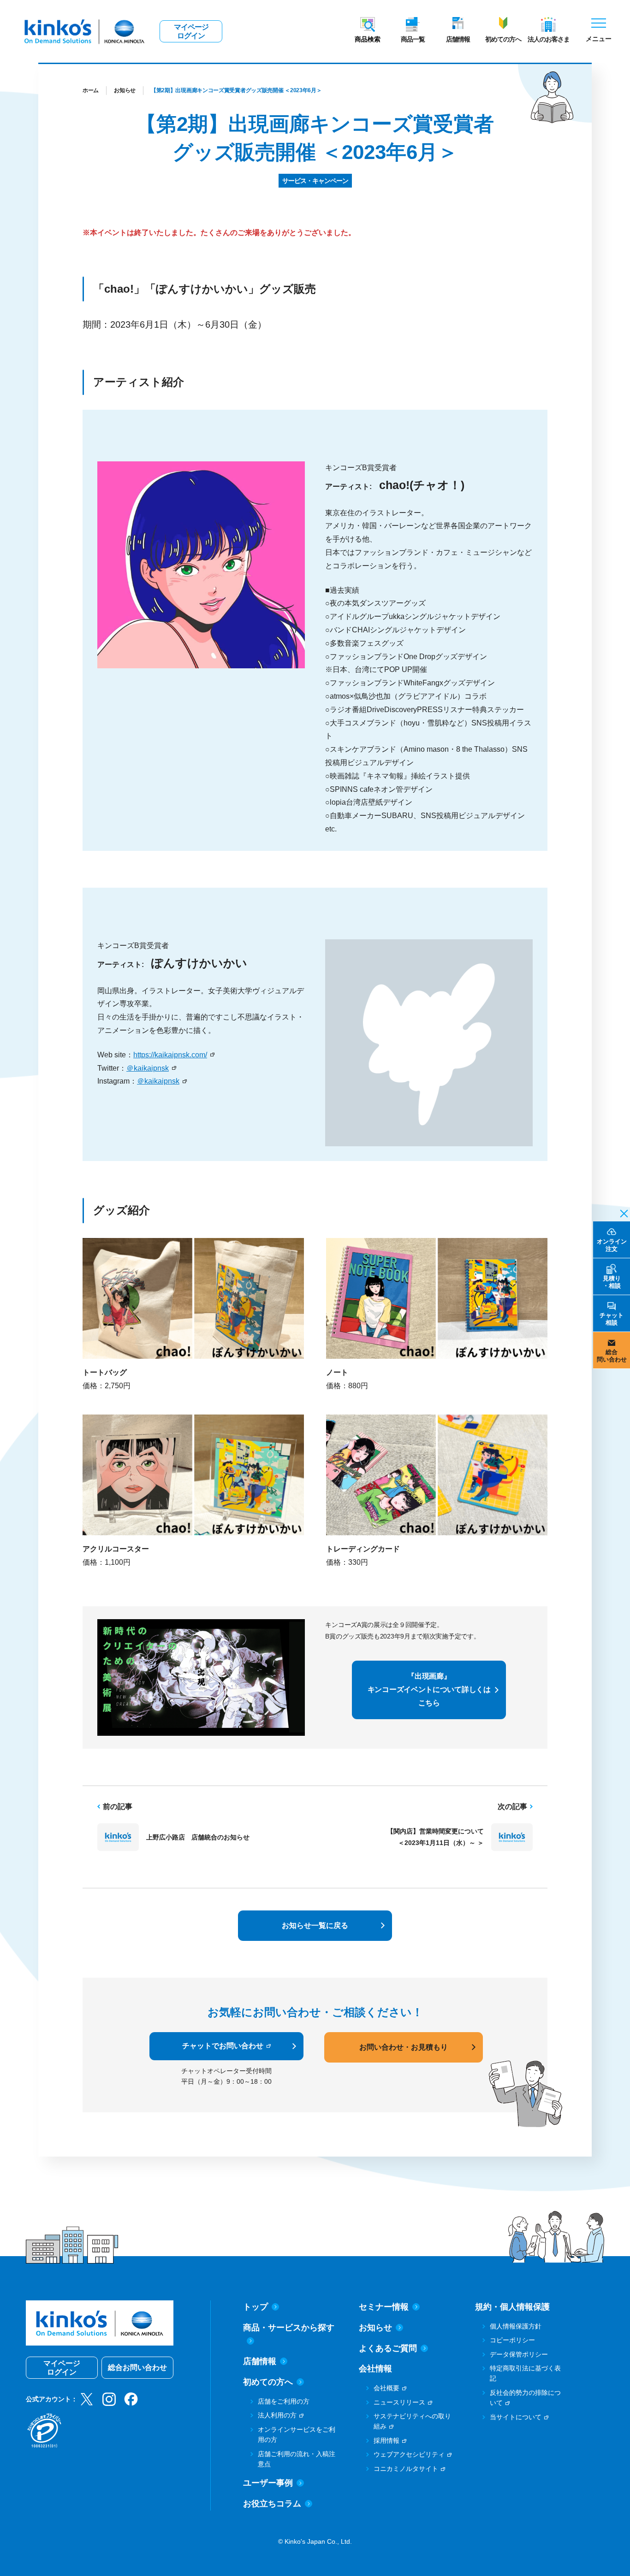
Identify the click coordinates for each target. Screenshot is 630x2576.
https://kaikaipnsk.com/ (170, 1055)
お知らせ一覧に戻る (315, 1925)
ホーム (91, 90)
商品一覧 (413, 39)
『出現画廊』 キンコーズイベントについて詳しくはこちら (429, 1689)
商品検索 (368, 39)
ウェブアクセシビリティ (409, 2454)
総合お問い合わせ (137, 2367)
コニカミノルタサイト (406, 2469)
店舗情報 (458, 39)
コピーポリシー (512, 2340)
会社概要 (386, 2388)
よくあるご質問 (388, 2348)
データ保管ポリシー (519, 2354)
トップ (256, 2307)
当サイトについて (516, 2417)
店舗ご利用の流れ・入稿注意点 (297, 2459)
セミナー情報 (384, 2307)
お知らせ (125, 90)
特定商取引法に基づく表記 (525, 2373)
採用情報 (386, 2440)
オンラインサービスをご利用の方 (297, 2435)
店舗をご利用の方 (284, 2401)
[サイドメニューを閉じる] (621, 1213)
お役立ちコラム (272, 2504)
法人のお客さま (549, 39)
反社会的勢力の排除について (525, 2398)
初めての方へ (503, 39)
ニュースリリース (399, 2402)
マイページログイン (191, 31)
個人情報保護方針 (516, 2326)
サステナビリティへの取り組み (412, 2421)
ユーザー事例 (268, 2483)
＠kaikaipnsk (148, 1068)
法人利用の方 (277, 2415)
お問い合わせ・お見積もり (404, 2047)
